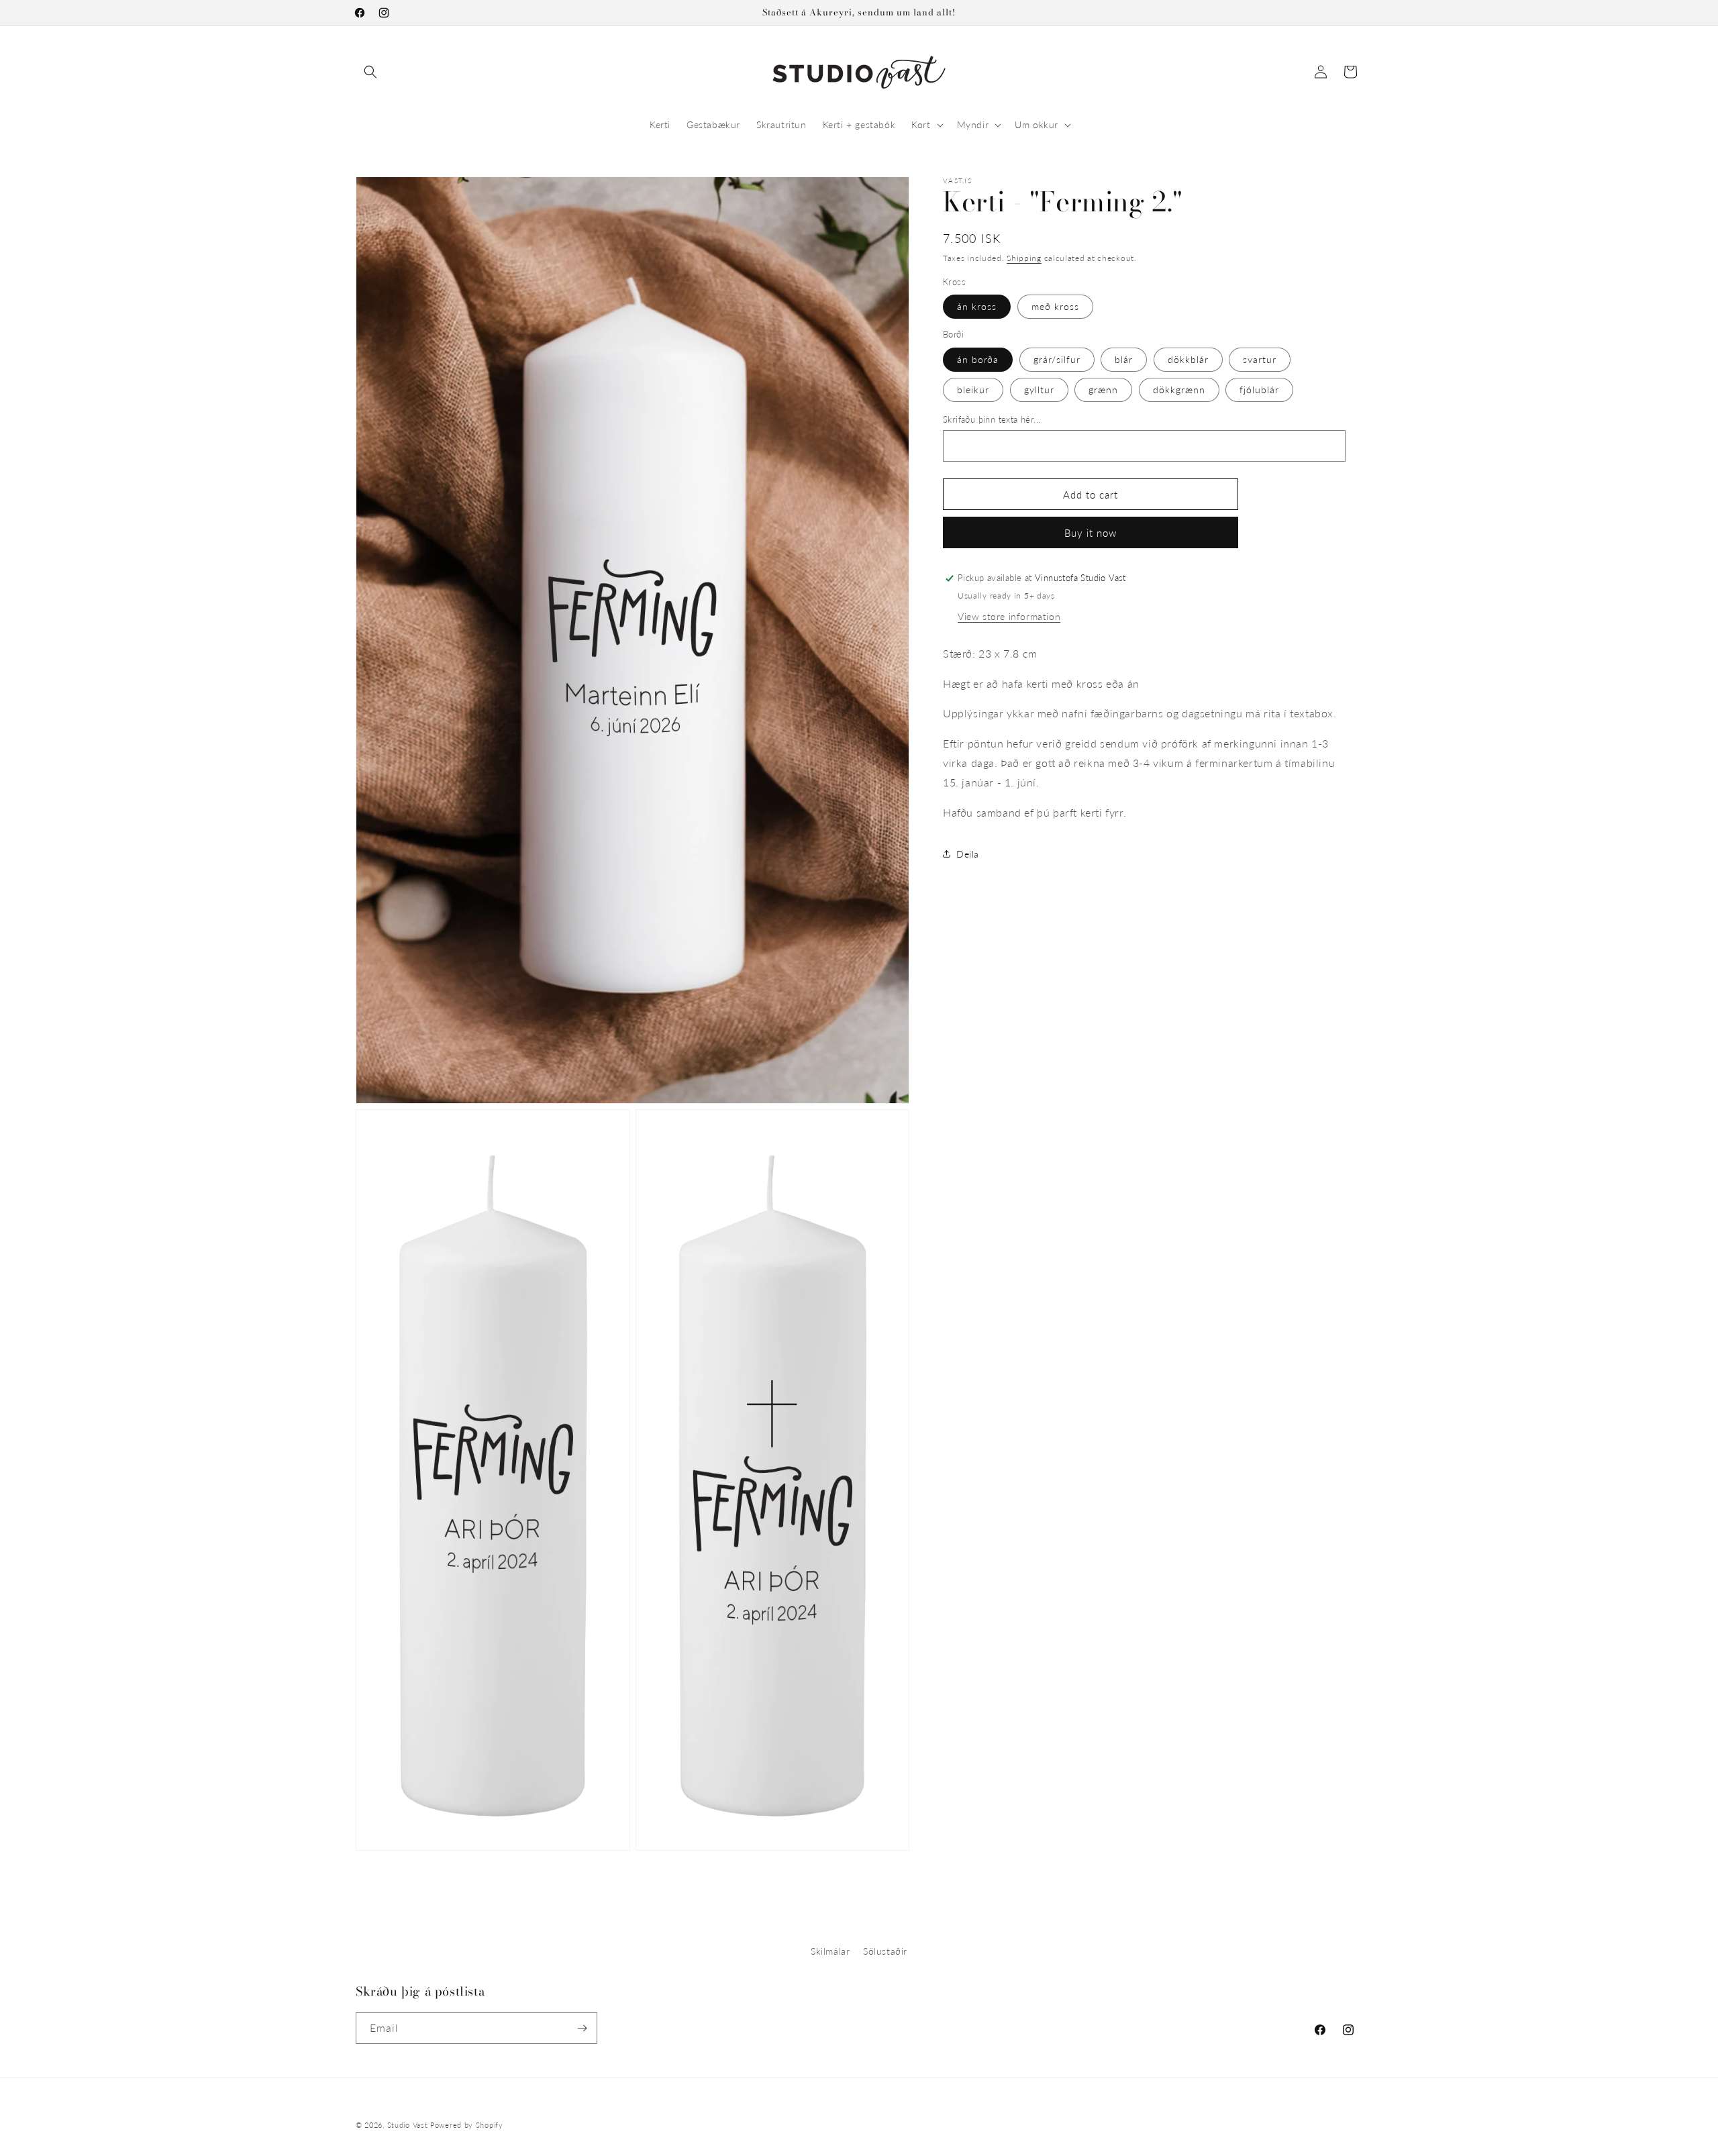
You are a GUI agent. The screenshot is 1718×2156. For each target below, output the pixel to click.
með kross (1055, 306)
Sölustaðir (885, 1951)
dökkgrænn (1179, 389)
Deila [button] (968, 853)
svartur (1260, 359)
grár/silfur (1057, 359)
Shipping (1024, 258)
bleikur (973, 389)
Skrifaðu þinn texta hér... (992, 419)
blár (1124, 359)
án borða (978, 359)
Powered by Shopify (467, 2125)
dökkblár (1188, 359)
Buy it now (1091, 533)
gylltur (1039, 389)
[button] (370, 72)
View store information (1009, 616)
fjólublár (1259, 389)
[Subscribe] (582, 2028)
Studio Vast (408, 2125)
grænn (1103, 389)
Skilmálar (830, 1951)
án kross (977, 306)
